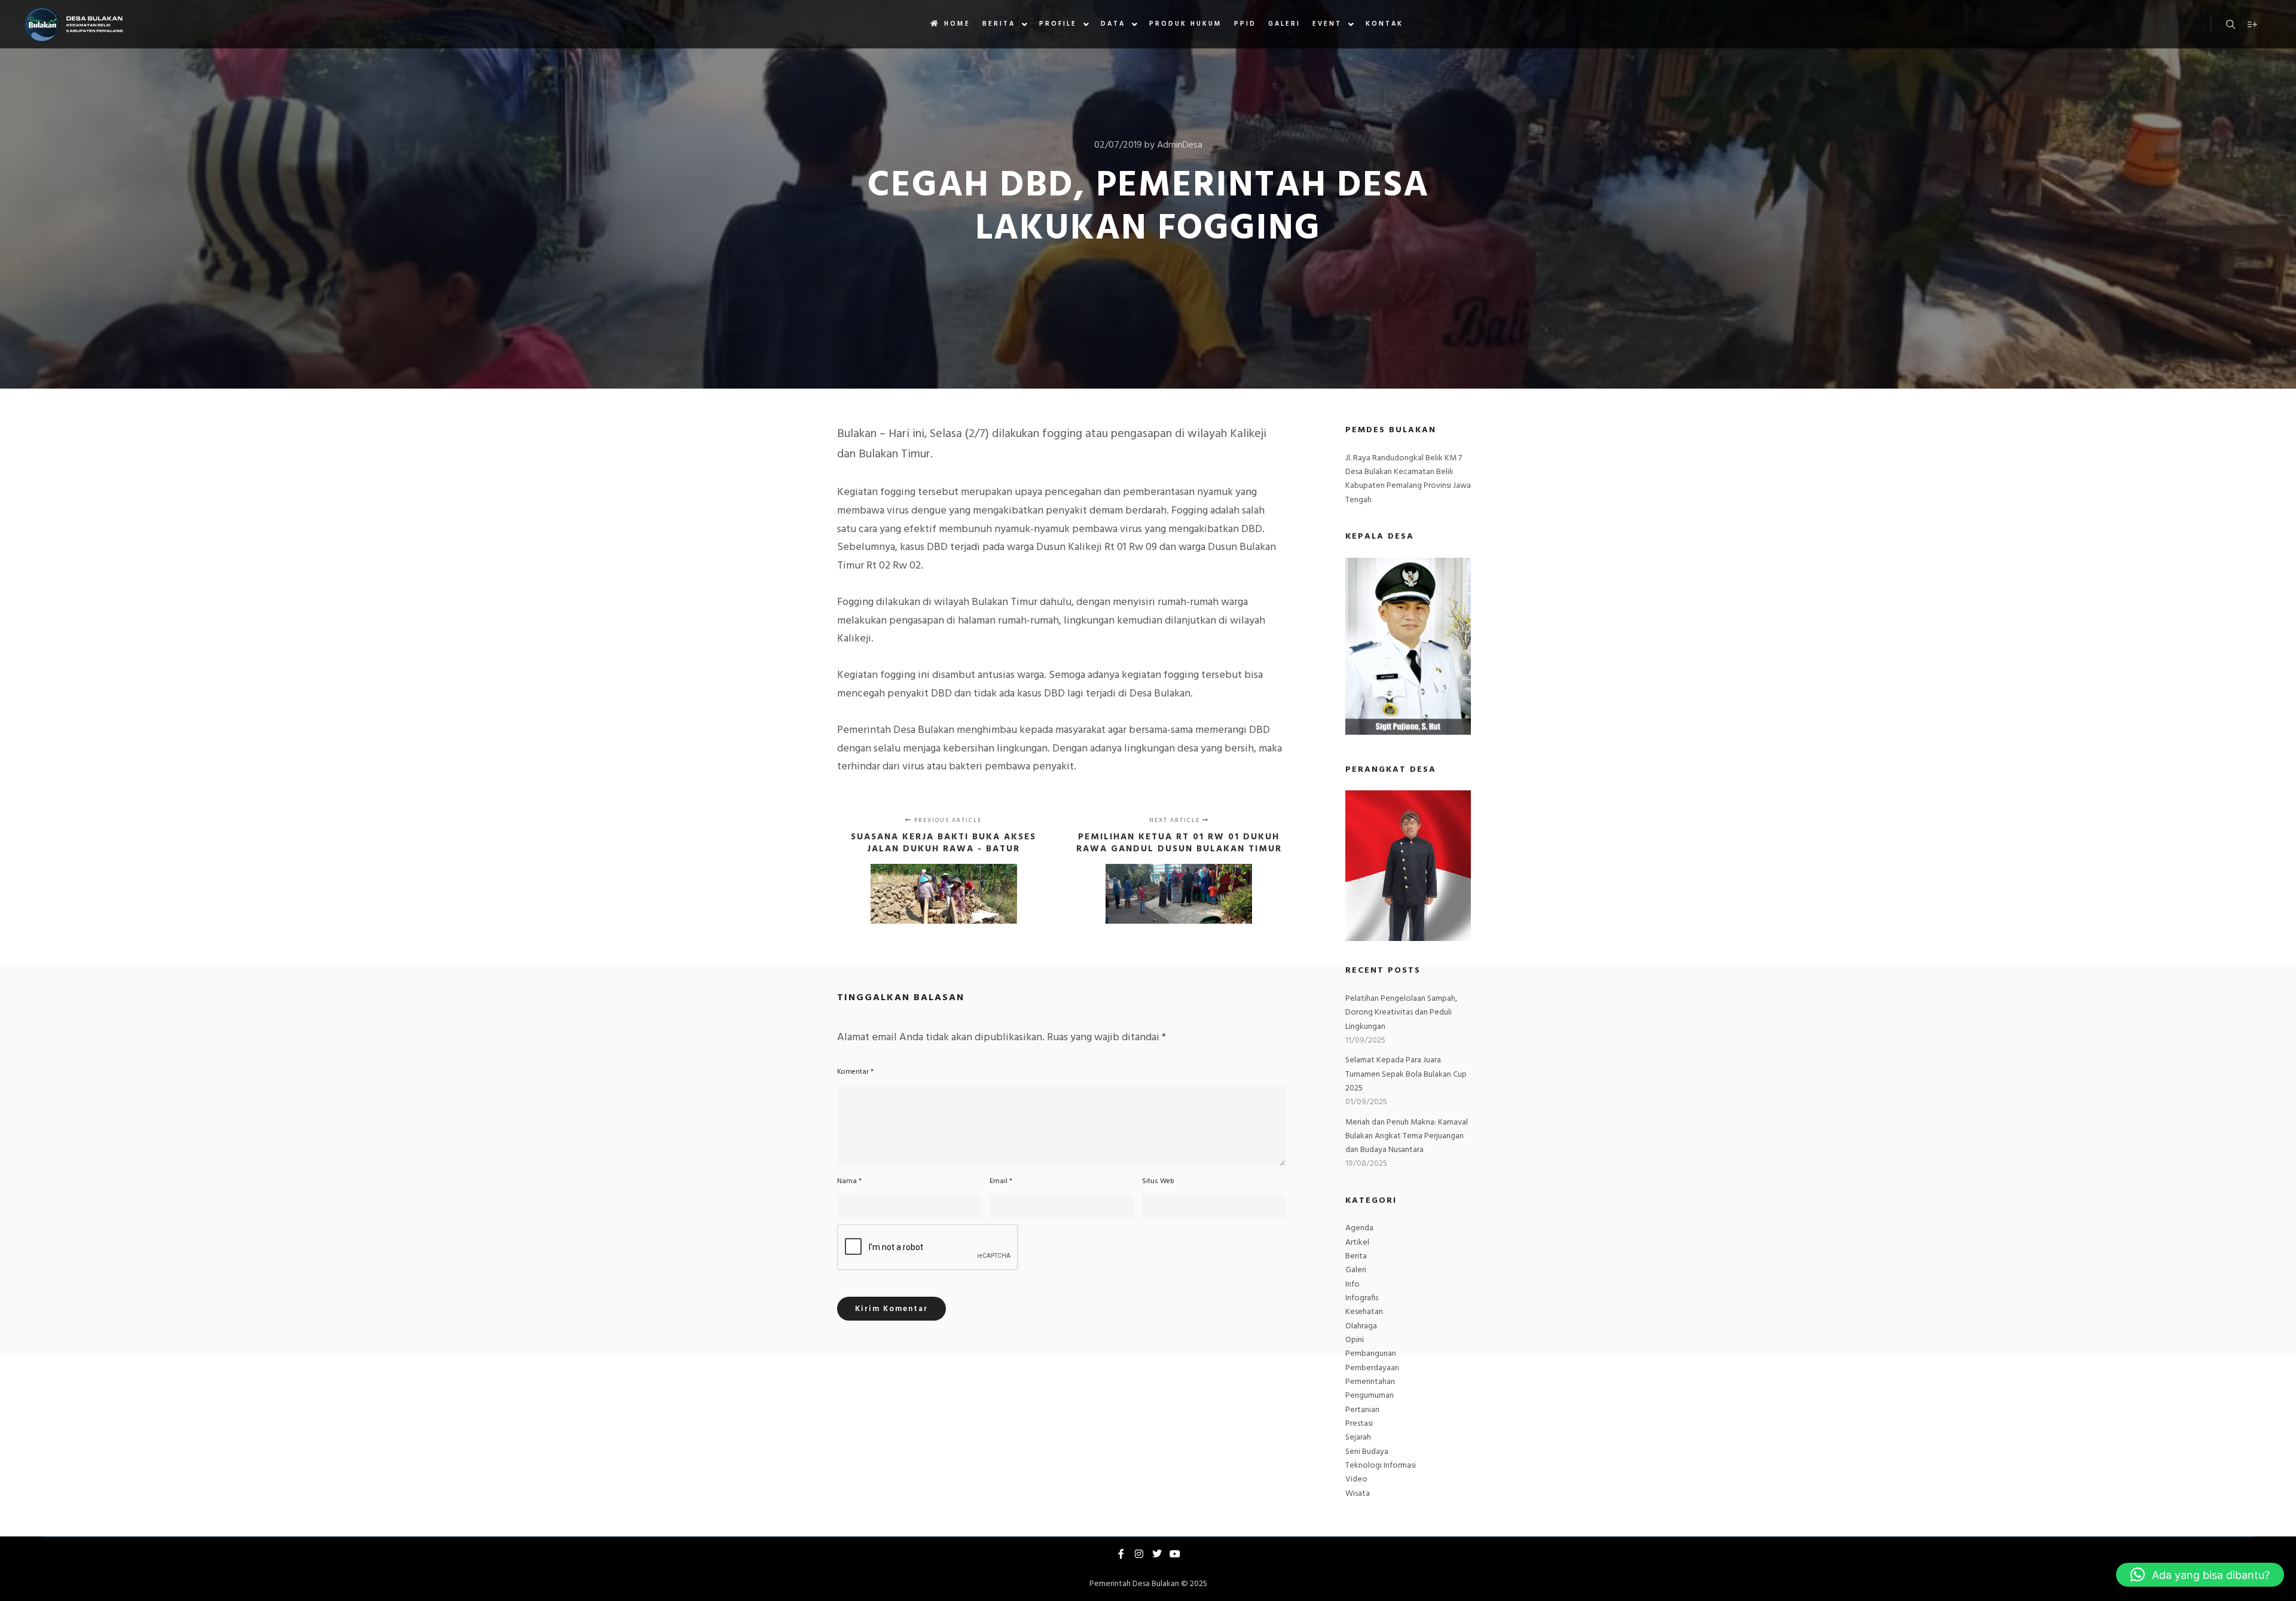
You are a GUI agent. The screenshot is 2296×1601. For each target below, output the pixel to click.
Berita (1356, 1256)
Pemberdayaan (1372, 1368)
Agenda (1359, 1228)
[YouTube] (1175, 1554)
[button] (2200, 1575)
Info (1352, 1284)
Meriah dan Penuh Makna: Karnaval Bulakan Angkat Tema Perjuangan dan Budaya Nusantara (1407, 1136)
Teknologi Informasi (1381, 1466)
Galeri (1356, 1270)
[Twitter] (1157, 1554)
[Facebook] (1121, 1554)
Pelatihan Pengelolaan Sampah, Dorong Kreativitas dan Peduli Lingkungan (1401, 1013)
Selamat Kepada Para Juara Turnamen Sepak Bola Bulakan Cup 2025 (1406, 1074)
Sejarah (1358, 1437)
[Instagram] (1139, 1554)
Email (1001, 1181)
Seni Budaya (1367, 1452)
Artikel (1357, 1243)
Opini (1355, 1340)
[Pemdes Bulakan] (73, 24)
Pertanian (1362, 1410)
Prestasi (1359, 1424)
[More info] (2252, 25)
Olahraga (1361, 1326)
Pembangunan (1371, 1354)
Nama (849, 1181)
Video (1356, 1479)
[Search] (2231, 25)
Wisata (1358, 1494)
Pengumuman (1370, 1396)
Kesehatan (1364, 1312)
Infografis (1362, 1298)
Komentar (855, 1072)
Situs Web (1158, 1181)
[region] (1408, 866)
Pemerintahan (1370, 1382)
